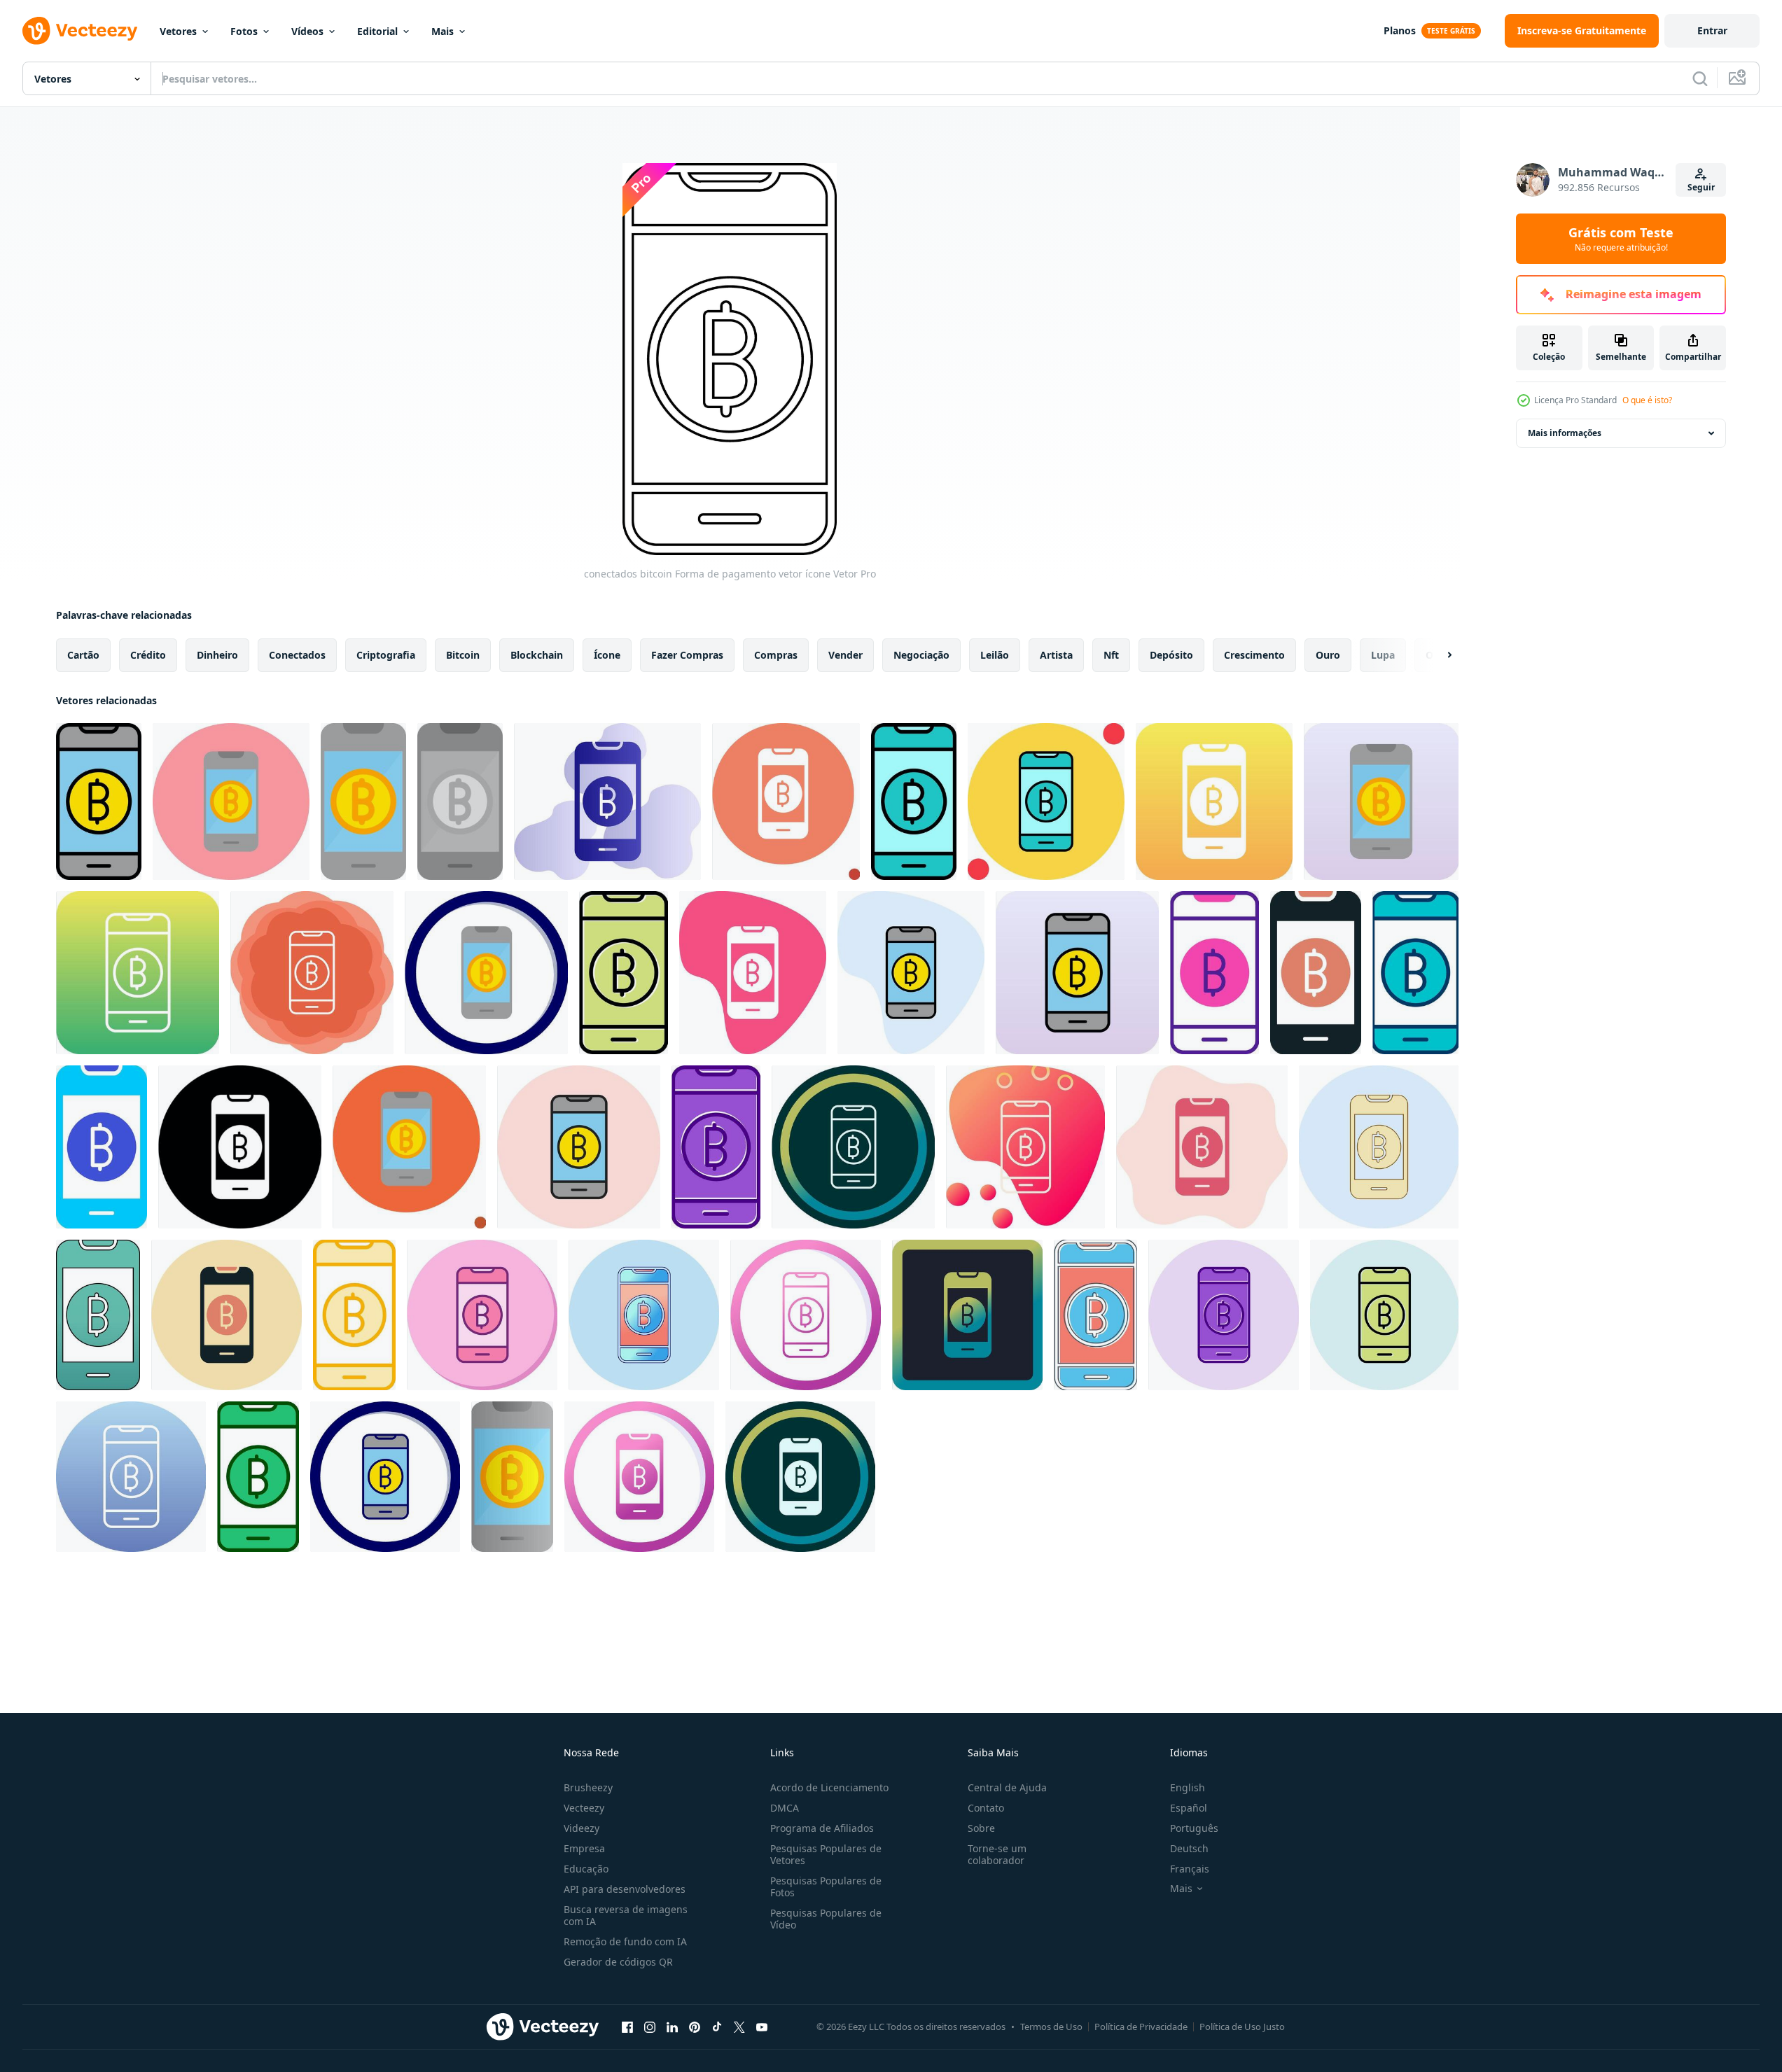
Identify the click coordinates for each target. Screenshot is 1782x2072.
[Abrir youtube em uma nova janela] (762, 2026)
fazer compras (687, 655)
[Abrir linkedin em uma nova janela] (672, 2026)
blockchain (537, 655)
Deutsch (1189, 1848)
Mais (443, 31)
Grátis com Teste (1621, 239)
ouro (1328, 655)
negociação (921, 655)
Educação (586, 1869)
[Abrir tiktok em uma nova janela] (717, 2026)
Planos (1400, 30)
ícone (607, 655)
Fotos (244, 31)
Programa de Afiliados (822, 1828)
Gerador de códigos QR (618, 1962)
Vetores (178, 31)
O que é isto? (1647, 400)
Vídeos (307, 31)
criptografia (386, 655)
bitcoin (463, 655)
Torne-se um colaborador (997, 1854)
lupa (1383, 655)
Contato (986, 1808)
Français (1190, 1869)
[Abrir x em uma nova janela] (739, 2026)
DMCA (785, 1808)
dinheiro (217, 655)
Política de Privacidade (1141, 2026)
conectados (297, 655)
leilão (995, 655)
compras (776, 655)
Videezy (582, 1828)
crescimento (1254, 655)
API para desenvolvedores (625, 1889)
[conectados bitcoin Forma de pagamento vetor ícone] (99, 801)
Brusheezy (588, 1787)
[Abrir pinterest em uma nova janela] (695, 2026)
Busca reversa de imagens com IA (626, 1915)
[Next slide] (1438, 655)
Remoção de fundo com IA (625, 1941)
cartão (83, 655)
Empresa (584, 1848)
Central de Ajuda (1007, 1787)
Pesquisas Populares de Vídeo (826, 1919)
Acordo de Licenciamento (829, 1787)
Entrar (1712, 30)
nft (1111, 655)
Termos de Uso (1051, 2026)
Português (1194, 1828)
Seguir (1701, 187)
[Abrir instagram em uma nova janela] (650, 2026)
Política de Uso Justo (1242, 2026)
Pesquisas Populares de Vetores (826, 1854)
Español (1189, 1808)
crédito (148, 655)
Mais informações (1565, 433)
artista (1056, 655)
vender (845, 655)
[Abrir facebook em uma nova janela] (627, 2026)
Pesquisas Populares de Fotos (826, 1886)
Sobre (981, 1828)
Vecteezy (584, 1808)
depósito (1171, 655)
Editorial (377, 31)
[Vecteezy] (80, 31)
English (1188, 1787)
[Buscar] (1700, 78)
